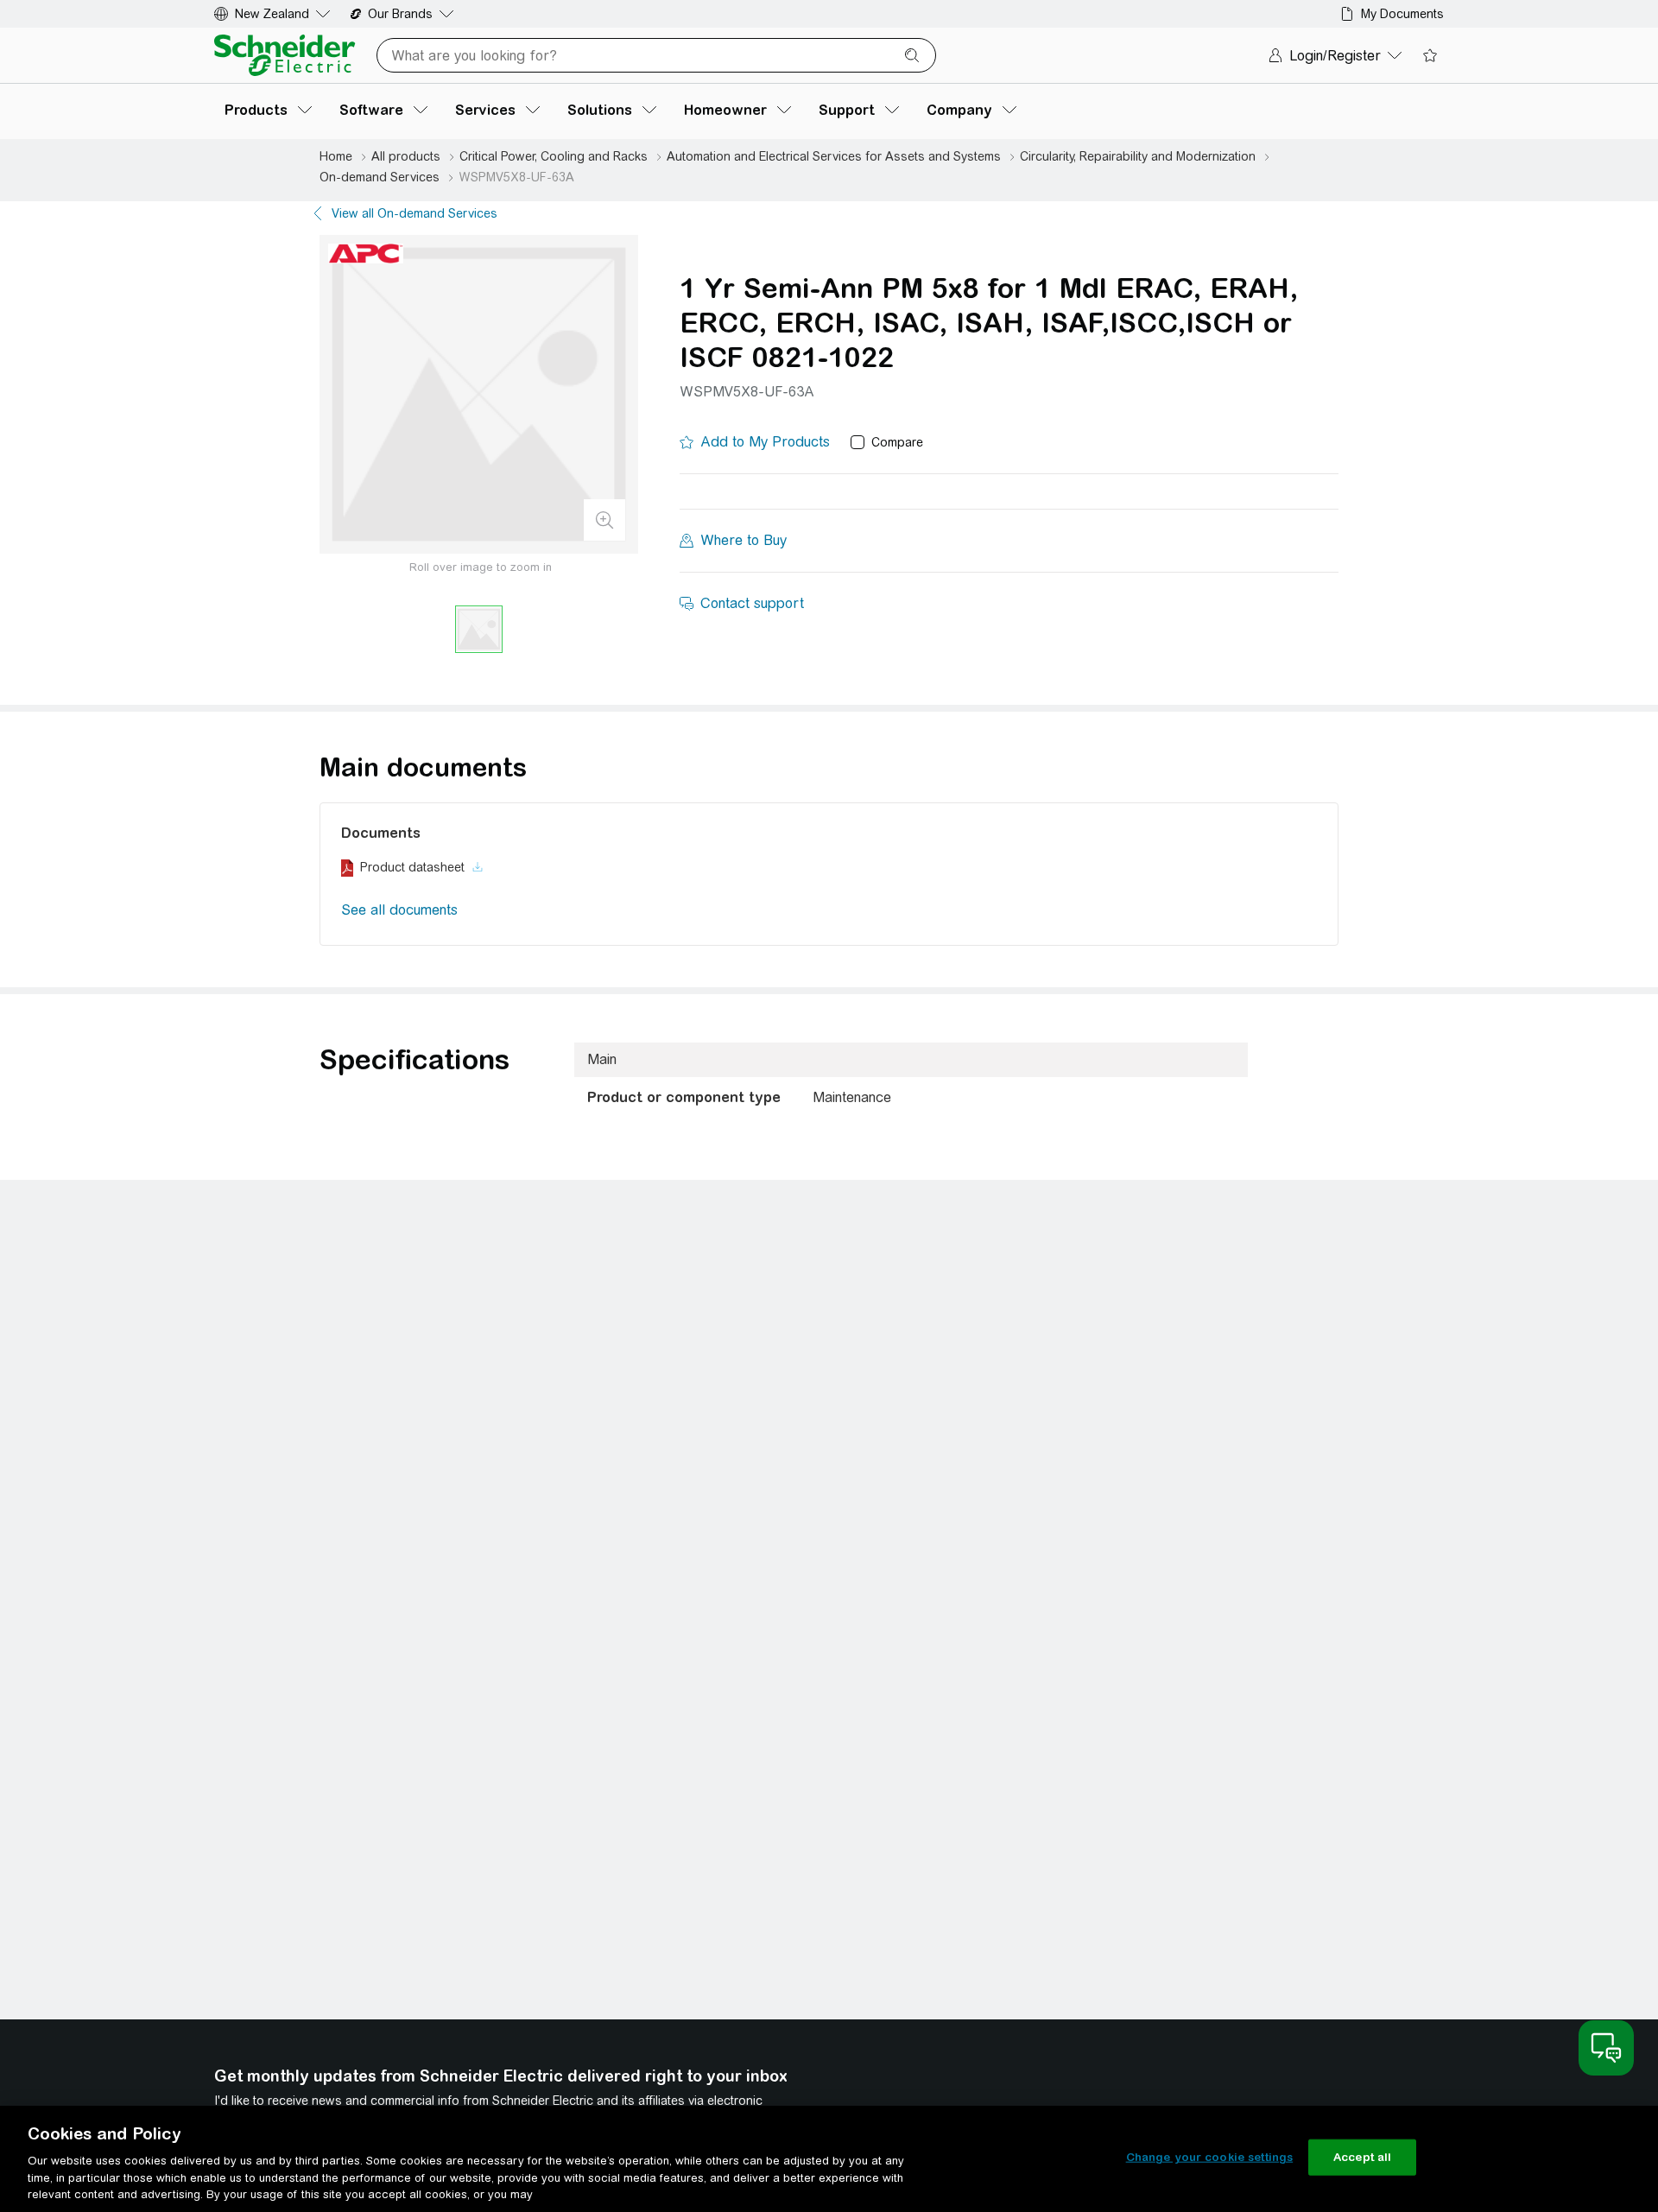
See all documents (399, 910)
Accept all (1362, 2157)
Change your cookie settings (1210, 2157)
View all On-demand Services (414, 213)
